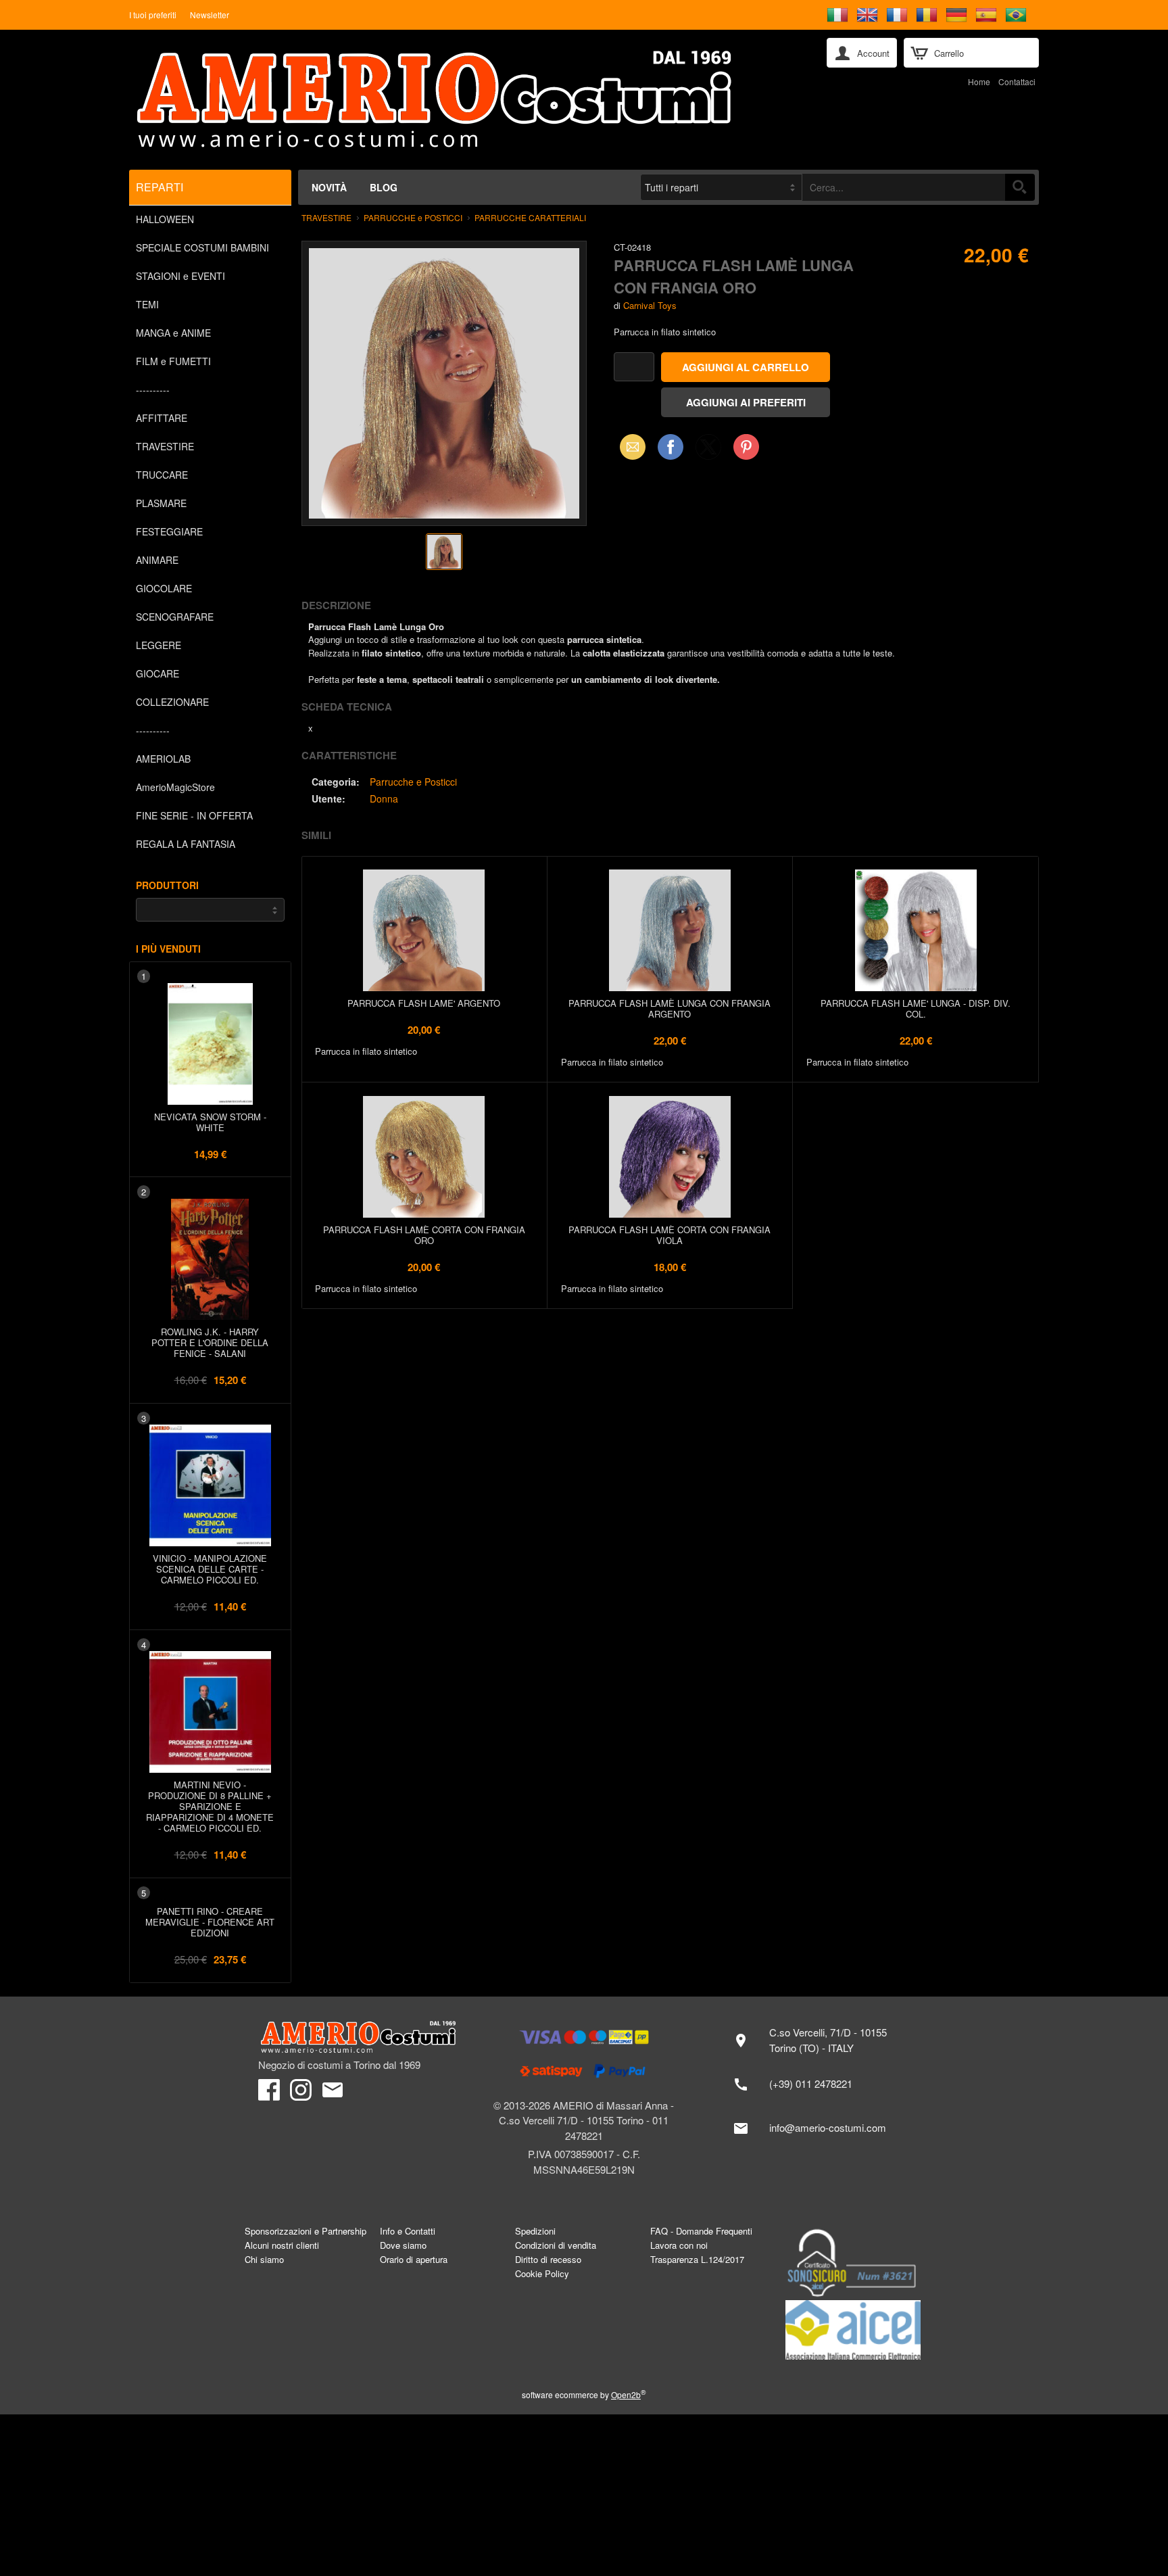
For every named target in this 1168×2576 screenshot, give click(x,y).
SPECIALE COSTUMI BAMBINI (202, 247)
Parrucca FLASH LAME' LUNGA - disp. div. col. (916, 1008)
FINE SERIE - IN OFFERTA (194, 815)
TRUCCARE (162, 475)
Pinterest (746, 447)
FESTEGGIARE (169, 531)
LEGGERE (159, 645)
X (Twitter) (708, 451)
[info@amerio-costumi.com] (817, 2128)
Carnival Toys (650, 305)
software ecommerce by (584, 2394)
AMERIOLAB (163, 759)
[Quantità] (634, 367)
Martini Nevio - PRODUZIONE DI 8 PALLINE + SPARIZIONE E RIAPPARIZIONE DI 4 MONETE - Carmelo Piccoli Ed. (210, 1806)
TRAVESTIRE (165, 446)
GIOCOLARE (164, 588)
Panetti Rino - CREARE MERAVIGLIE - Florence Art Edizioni (210, 1922)
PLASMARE (161, 503)
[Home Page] (468, 100)
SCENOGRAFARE (175, 617)
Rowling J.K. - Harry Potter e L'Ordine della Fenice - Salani (210, 1342)
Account (873, 53)
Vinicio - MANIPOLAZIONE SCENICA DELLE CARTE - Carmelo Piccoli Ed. (210, 1569)
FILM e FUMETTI (173, 361)
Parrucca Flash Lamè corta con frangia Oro (424, 1235)
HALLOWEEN (165, 219)
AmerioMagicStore (175, 787)
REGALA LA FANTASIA (186, 844)
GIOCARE (157, 673)
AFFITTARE (162, 418)
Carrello (949, 53)
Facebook (671, 447)
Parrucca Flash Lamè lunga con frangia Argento (670, 1008)
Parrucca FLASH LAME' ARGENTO (424, 1003)
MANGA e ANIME (173, 333)
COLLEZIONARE (172, 702)
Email (629, 447)
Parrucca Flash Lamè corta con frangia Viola (670, 1235)
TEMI (147, 304)
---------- (153, 389)
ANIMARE (157, 560)
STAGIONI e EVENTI (180, 276)
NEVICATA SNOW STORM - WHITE (210, 1122)
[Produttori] (210, 910)
